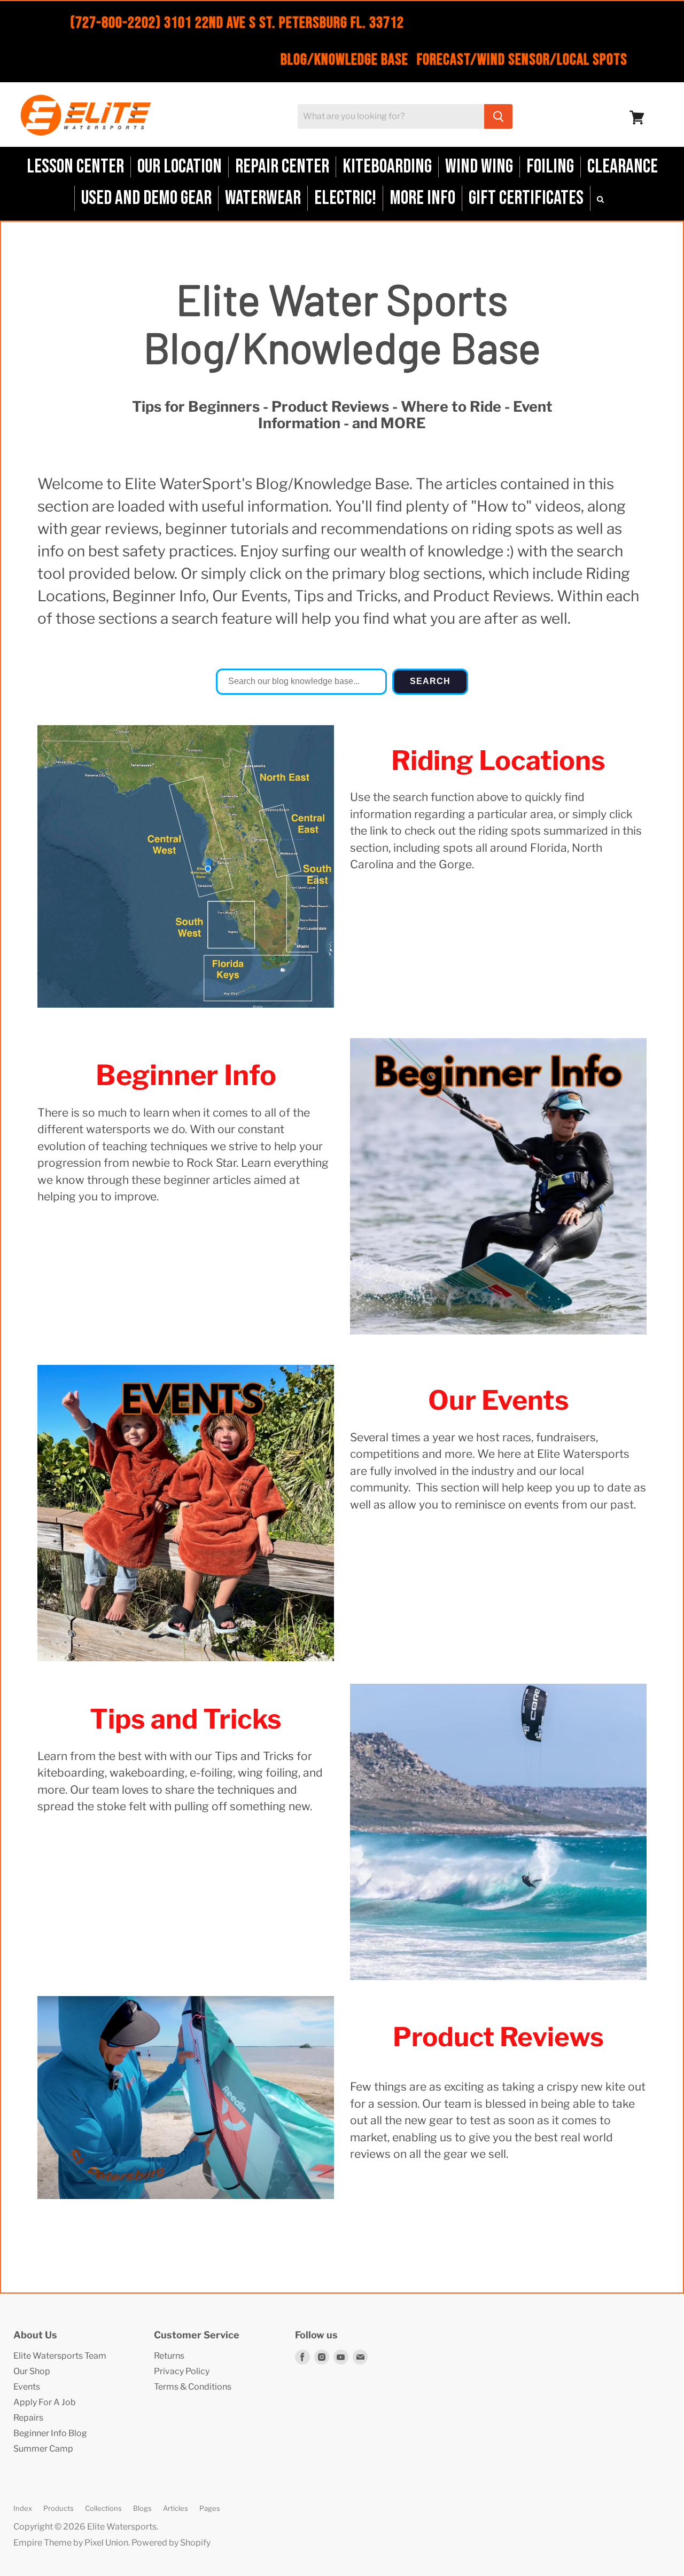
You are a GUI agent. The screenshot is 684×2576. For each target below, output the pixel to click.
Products (59, 2508)
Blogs (142, 2508)
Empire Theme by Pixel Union (71, 2543)
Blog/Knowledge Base (344, 60)
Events (27, 2387)
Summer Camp (43, 2449)
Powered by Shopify (171, 2543)
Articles (176, 2508)
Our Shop (32, 2371)
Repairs (28, 2418)
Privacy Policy (182, 2371)
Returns (169, 2356)
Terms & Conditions (193, 2387)
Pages (210, 2508)
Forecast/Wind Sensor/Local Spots (522, 60)
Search (430, 681)
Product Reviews (498, 2037)
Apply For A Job (45, 2402)
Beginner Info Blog (50, 2433)
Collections (103, 2508)
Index (23, 2508)
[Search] (498, 116)
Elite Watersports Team (60, 2356)
